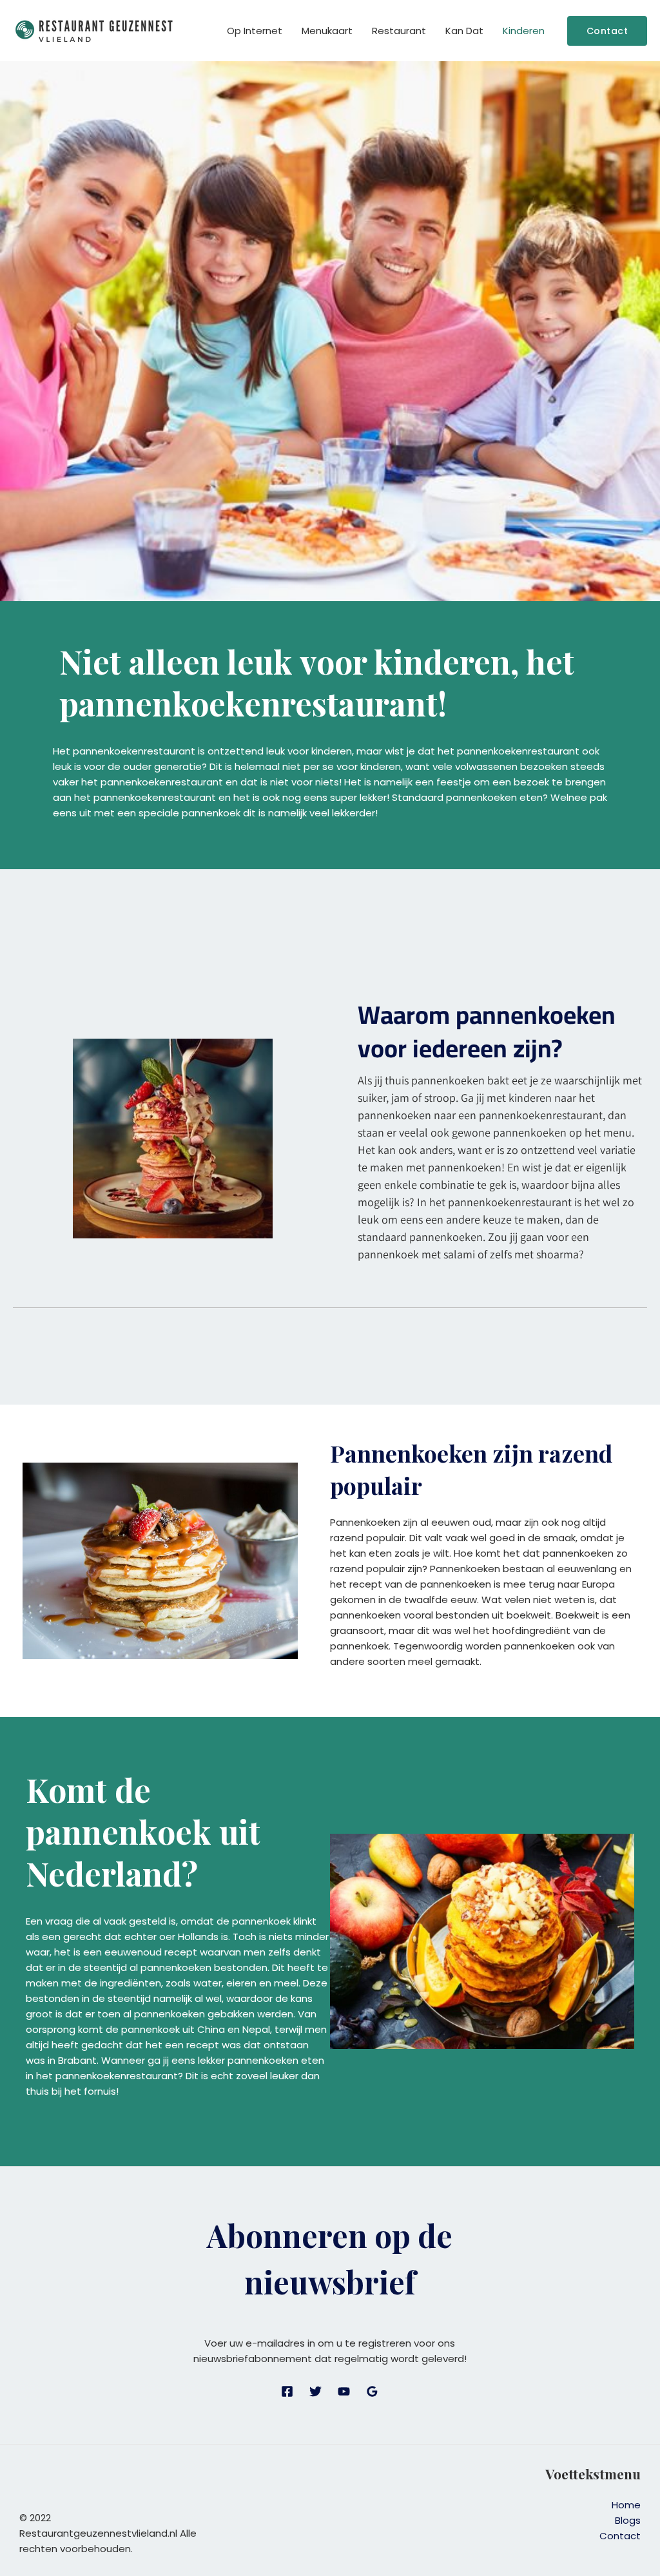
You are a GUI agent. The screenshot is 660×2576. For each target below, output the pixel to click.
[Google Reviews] (372, 2391)
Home (626, 2505)
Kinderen (524, 31)
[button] (607, 31)
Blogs (628, 2520)
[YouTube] (344, 2391)
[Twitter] (315, 2391)
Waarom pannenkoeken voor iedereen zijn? (487, 1031)
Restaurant (399, 31)
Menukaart (327, 31)
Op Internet (255, 31)
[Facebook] (287, 2391)
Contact (620, 2536)
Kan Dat (464, 31)
